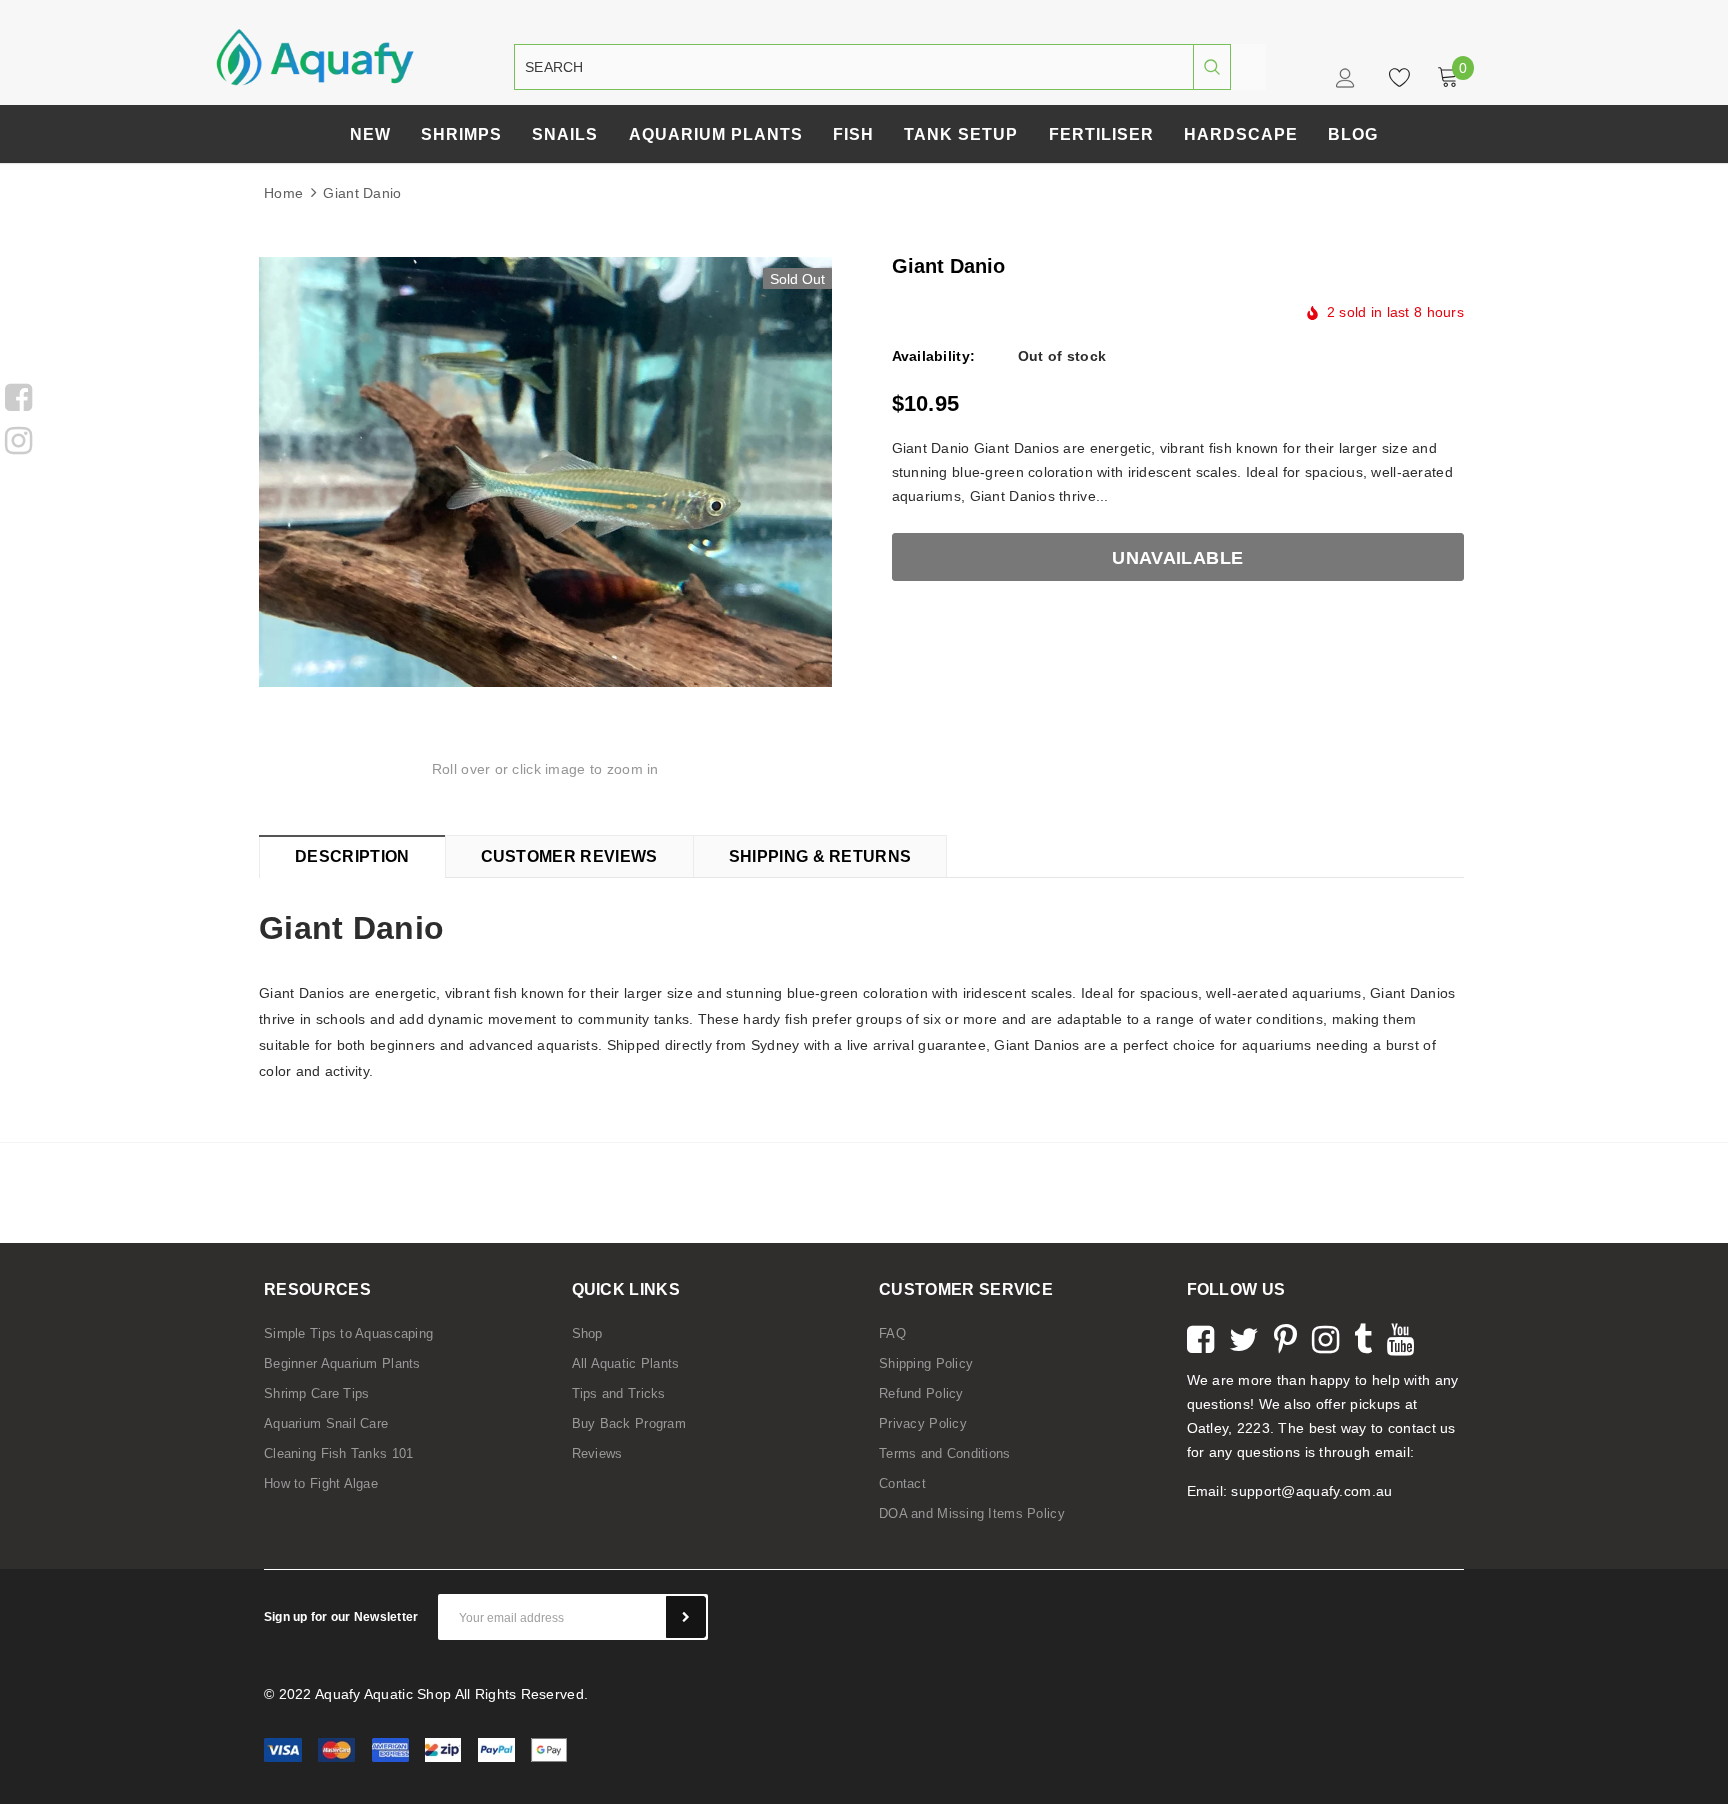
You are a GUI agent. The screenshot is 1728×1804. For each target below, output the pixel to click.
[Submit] (686, 1617)
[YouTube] (1400, 1337)
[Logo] (315, 56)
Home (283, 193)
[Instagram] (18, 438)
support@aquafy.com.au (1311, 1491)
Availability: (934, 356)
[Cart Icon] (1448, 77)
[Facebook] (18, 395)
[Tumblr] (1363, 1337)
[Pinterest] (1285, 1337)
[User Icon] (1347, 83)
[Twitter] (1244, 1337)
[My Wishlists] (1394, 77)
